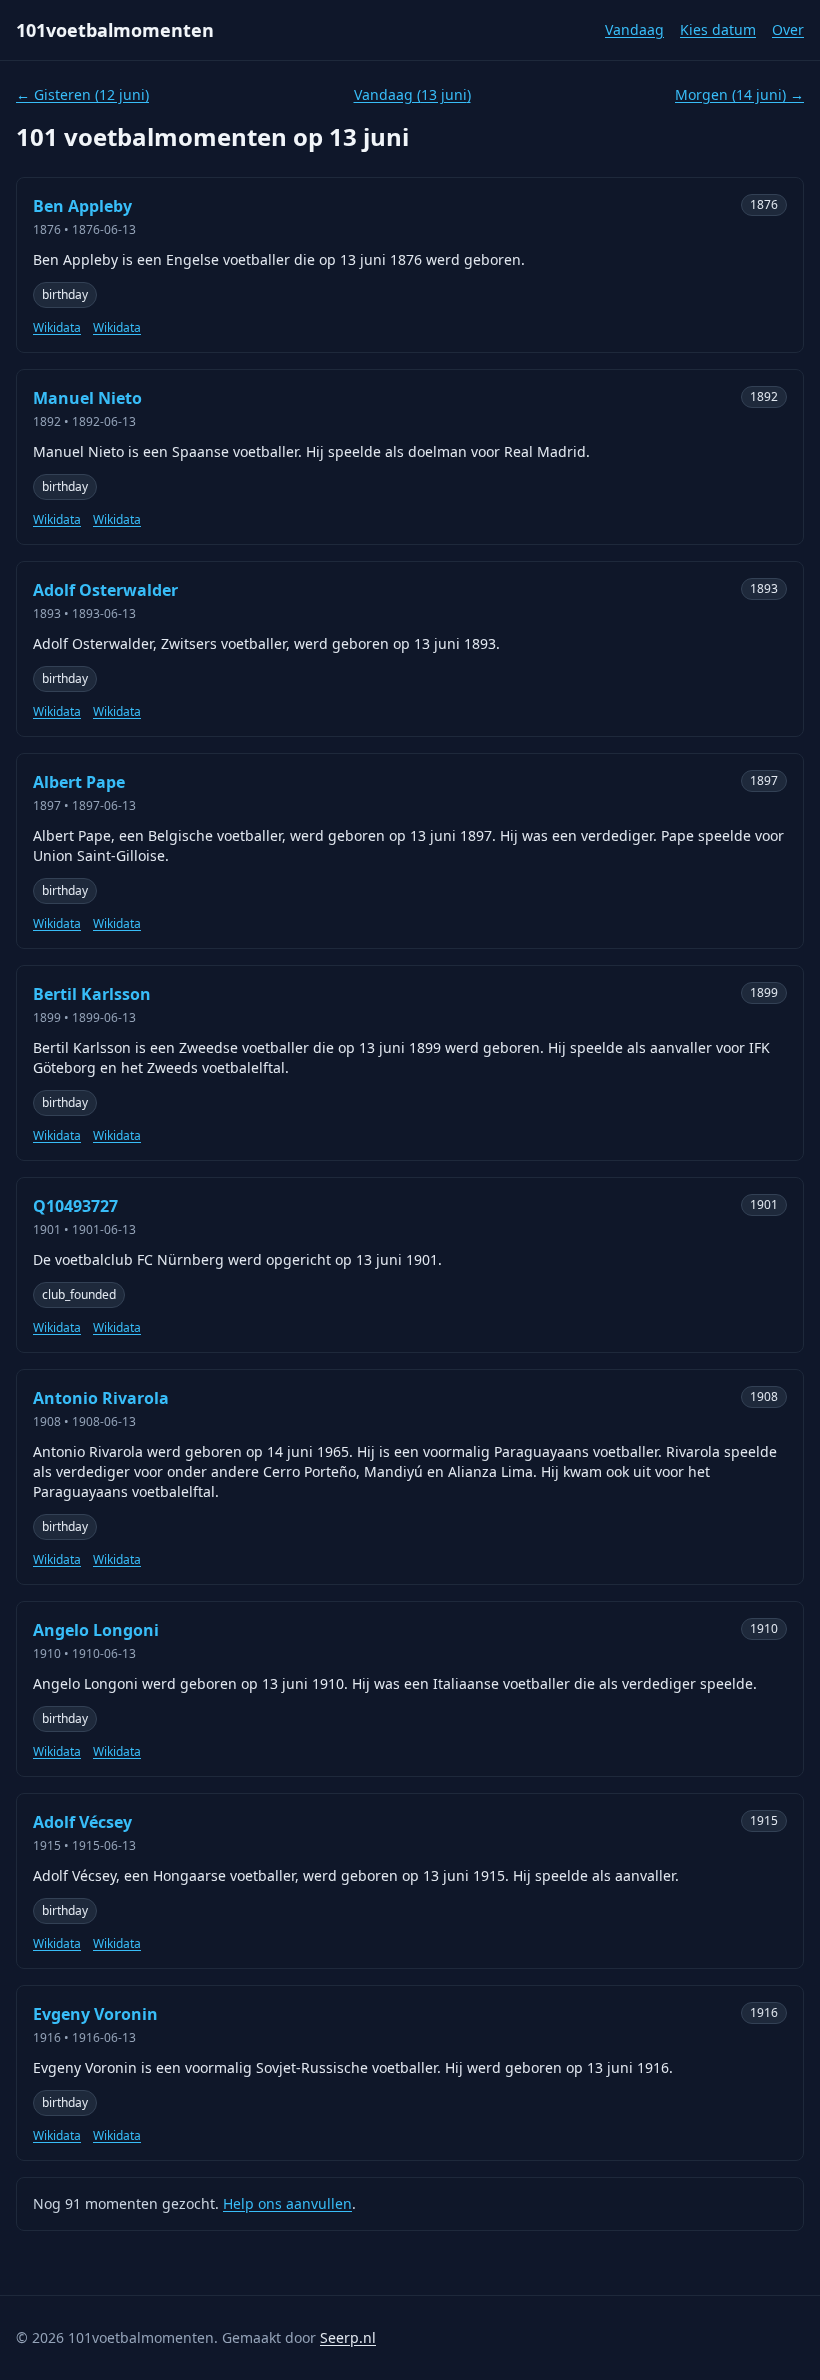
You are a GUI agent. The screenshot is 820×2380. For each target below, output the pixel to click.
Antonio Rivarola (101, 1398)
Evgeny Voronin (95, 2014)
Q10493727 (75, 1206)
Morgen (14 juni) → (739, 94)
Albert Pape (79, 782)
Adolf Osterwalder (105, 590)
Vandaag (634, 29)
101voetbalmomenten (115, 30)
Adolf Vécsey (82, 1822)
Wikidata (57, 328)
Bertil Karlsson (92, 994)
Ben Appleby (82, 206)
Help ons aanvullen (287, 2203)
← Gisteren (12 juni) (82, 94)
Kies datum (718, 29)
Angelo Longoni (96, 1630)
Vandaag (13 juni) (412, 94)
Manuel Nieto (87, 398)
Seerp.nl (348, 2337)
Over (788, 29)
